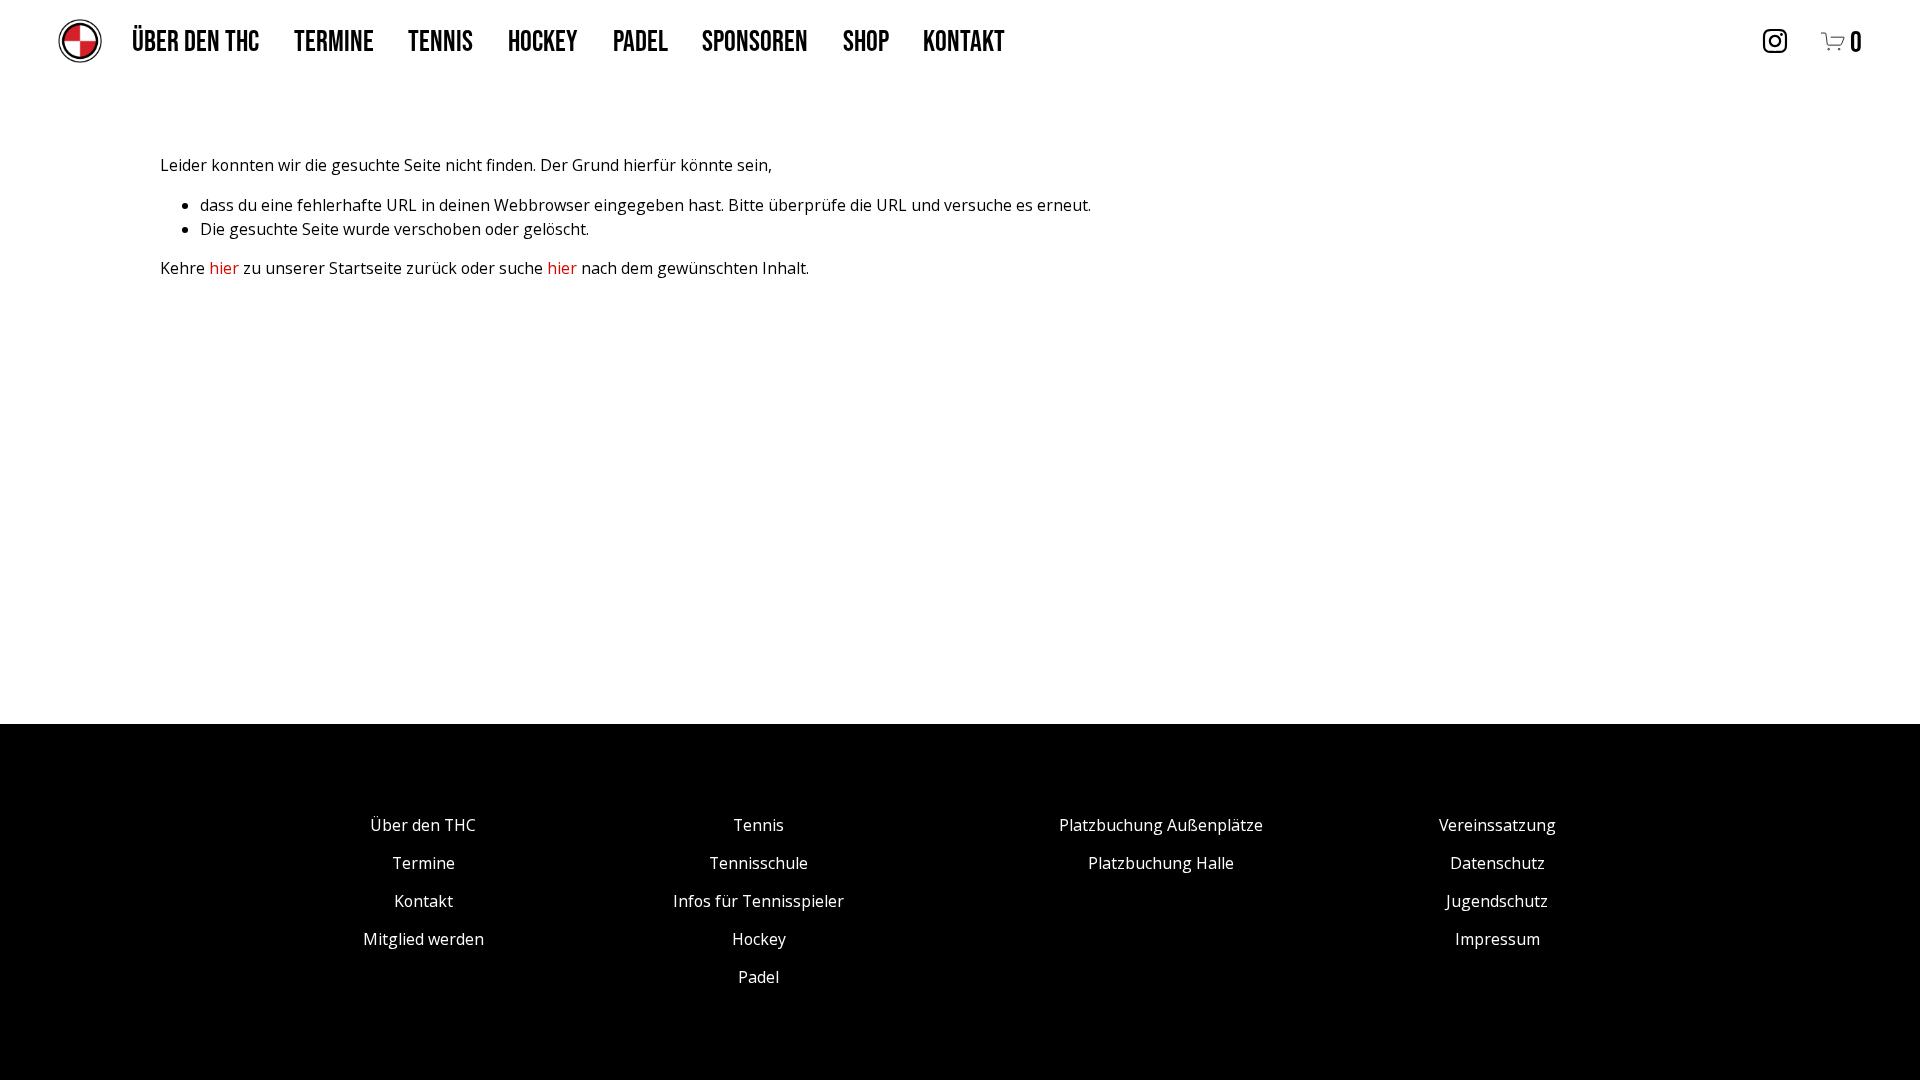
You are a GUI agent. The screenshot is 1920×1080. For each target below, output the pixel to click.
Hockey (543, 40)
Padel (640, 40)
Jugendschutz (1497, 901)
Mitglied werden (423, 939)
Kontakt (964, 40)
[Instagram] (1775, 41)
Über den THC (195, 40)
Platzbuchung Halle (1161, 863)
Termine (334, 40)
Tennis (440, 40)
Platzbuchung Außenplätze (1161, 825)
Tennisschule (758, 863)
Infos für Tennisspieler (758, 901)
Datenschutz (1497, 863)
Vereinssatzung (1497, 825)
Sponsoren (755, 40)
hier (224, 268)
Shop (866, 40)
